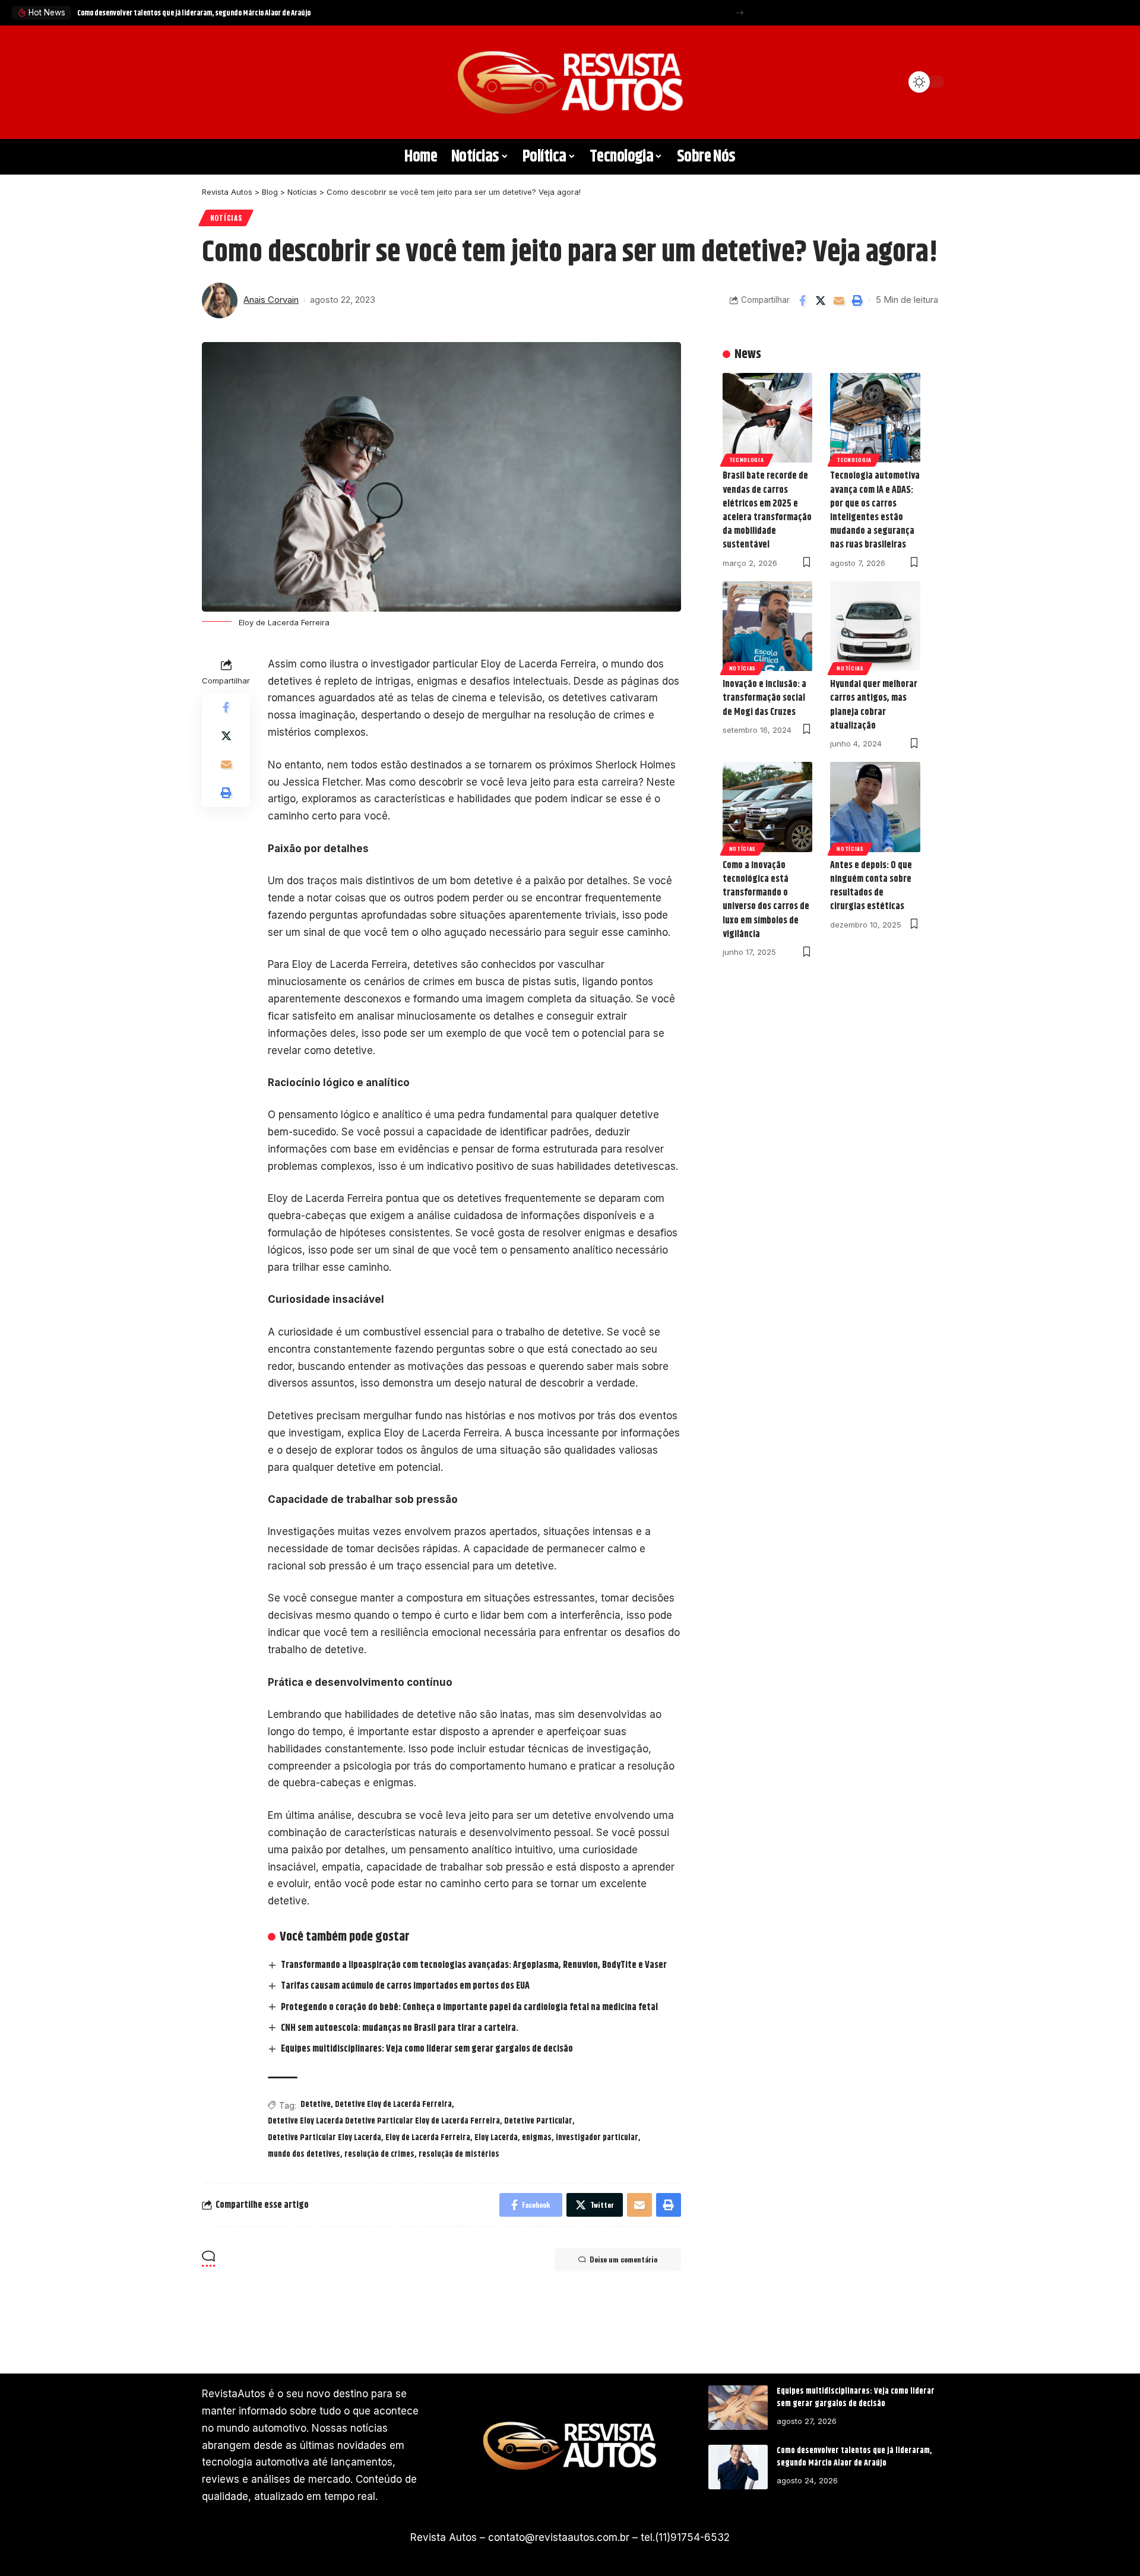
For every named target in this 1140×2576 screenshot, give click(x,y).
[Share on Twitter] (821, 300)
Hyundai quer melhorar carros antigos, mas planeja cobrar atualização (874, 705)
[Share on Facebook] (802, 300)
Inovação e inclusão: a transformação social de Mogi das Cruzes (764, 698)
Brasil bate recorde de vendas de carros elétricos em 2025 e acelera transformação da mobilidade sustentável (767, 510)
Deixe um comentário (623, 2259)
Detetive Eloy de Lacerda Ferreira (393, 2105)
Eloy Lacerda (496, 2138)
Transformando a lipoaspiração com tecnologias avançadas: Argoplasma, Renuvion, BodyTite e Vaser (474, 1965)
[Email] (839, 300)
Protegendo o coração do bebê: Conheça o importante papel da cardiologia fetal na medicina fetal (469, 2007)
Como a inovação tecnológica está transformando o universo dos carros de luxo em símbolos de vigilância (766, 900)
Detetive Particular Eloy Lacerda (324, 2138)
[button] (740, 13)
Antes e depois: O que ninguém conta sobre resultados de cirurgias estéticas (871, 886)
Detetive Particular (538, 2121)
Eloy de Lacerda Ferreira (428, 2138)
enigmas (537, 2138)
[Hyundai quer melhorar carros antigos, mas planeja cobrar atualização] (875, 626)
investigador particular (597, 2138)
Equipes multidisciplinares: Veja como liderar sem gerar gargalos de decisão (427, 2049)
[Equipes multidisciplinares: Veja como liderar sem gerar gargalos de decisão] (738, 2408)
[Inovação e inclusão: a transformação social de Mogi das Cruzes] (768, 626)
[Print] (857, 300)
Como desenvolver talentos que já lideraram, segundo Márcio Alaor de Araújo (194, 13)
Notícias (226, 218)
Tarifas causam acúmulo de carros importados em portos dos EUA (405, 1986)
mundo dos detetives (304, 2154)
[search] (217, 82)
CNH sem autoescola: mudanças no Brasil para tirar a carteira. (400, 2028)
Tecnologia (747, 460)
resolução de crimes (379, 2154)
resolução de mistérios (459, 2154)
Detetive (316, 2105)
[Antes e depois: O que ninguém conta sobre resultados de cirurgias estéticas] (875, 807)
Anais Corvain (271, 300)
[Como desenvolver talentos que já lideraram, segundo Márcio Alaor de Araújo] (738, 2467)
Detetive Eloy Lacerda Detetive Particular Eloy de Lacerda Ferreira (384, 2121)
